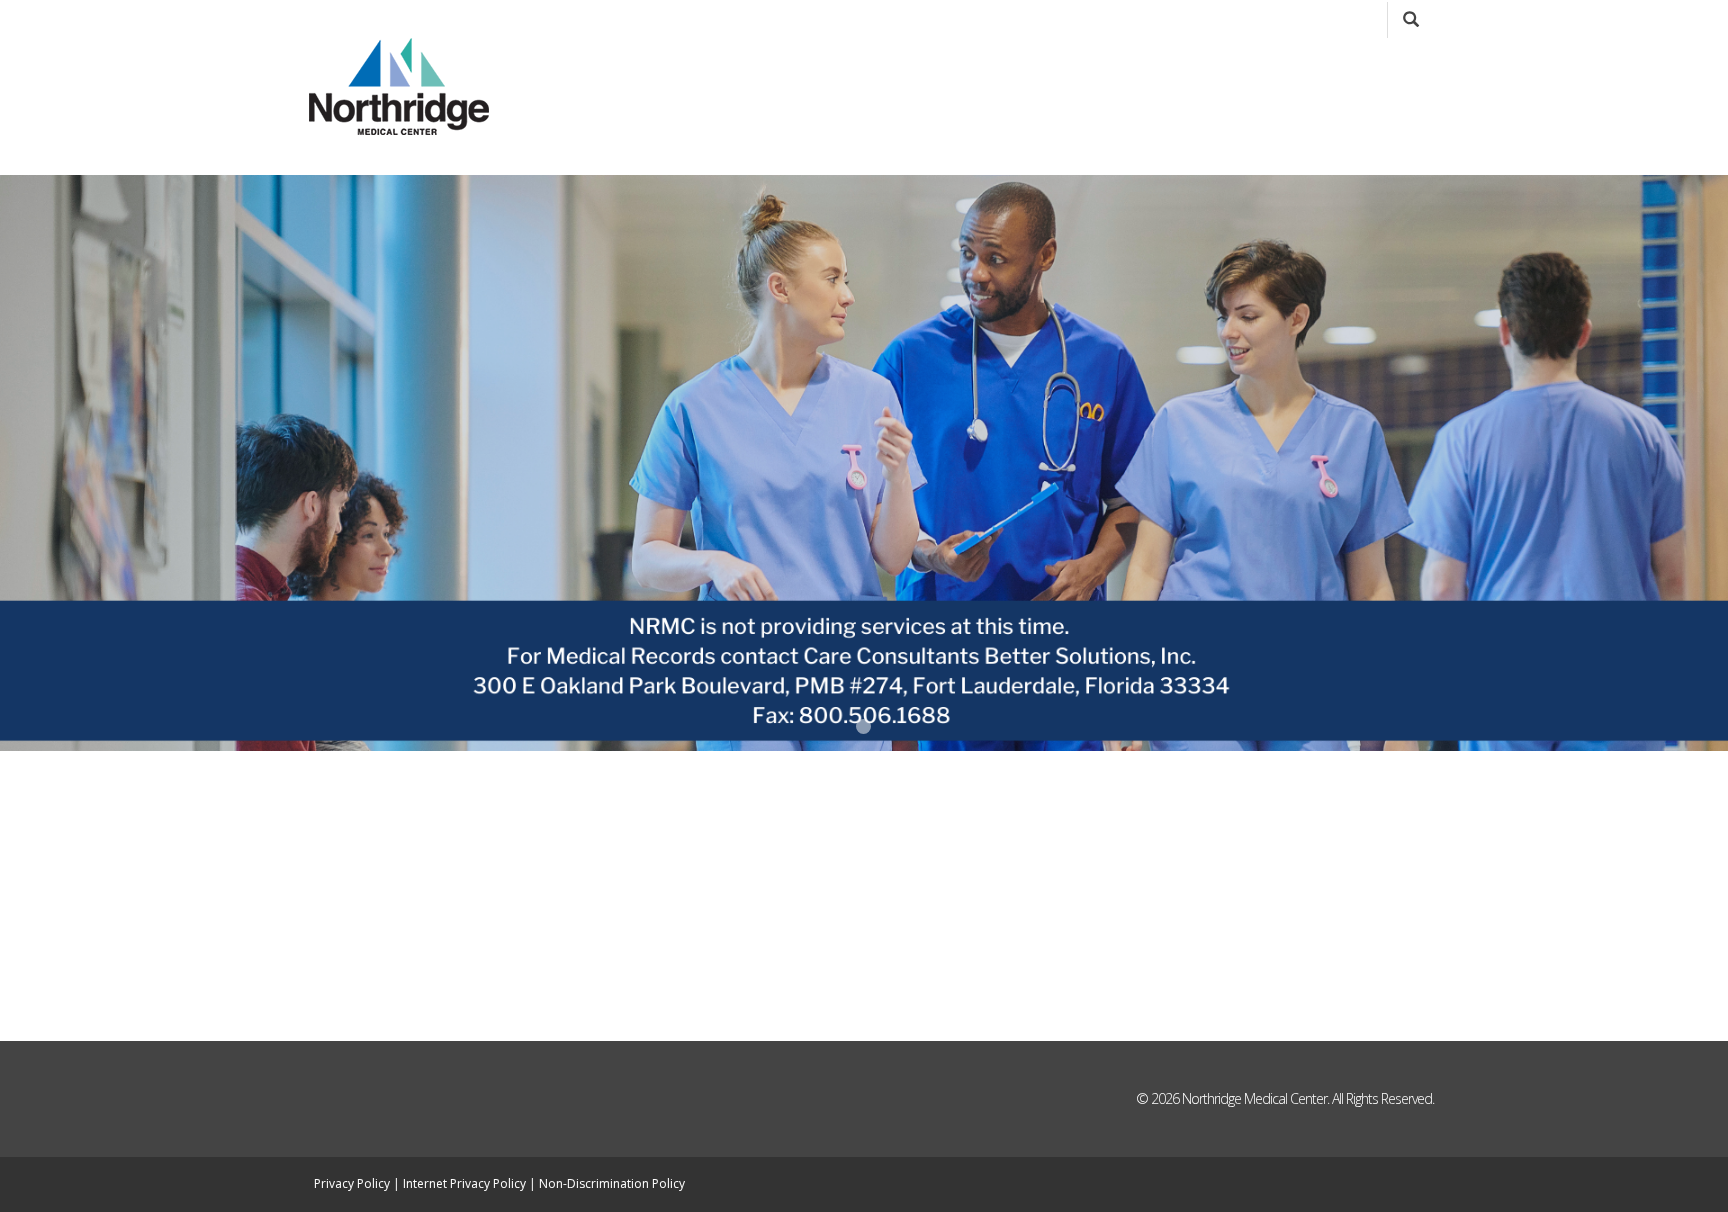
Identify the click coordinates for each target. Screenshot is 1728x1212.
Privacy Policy (352, 1183)
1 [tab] (863, 726)
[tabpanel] (864, 463)
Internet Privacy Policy (464, 1183)
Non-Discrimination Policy (612, 1183)
